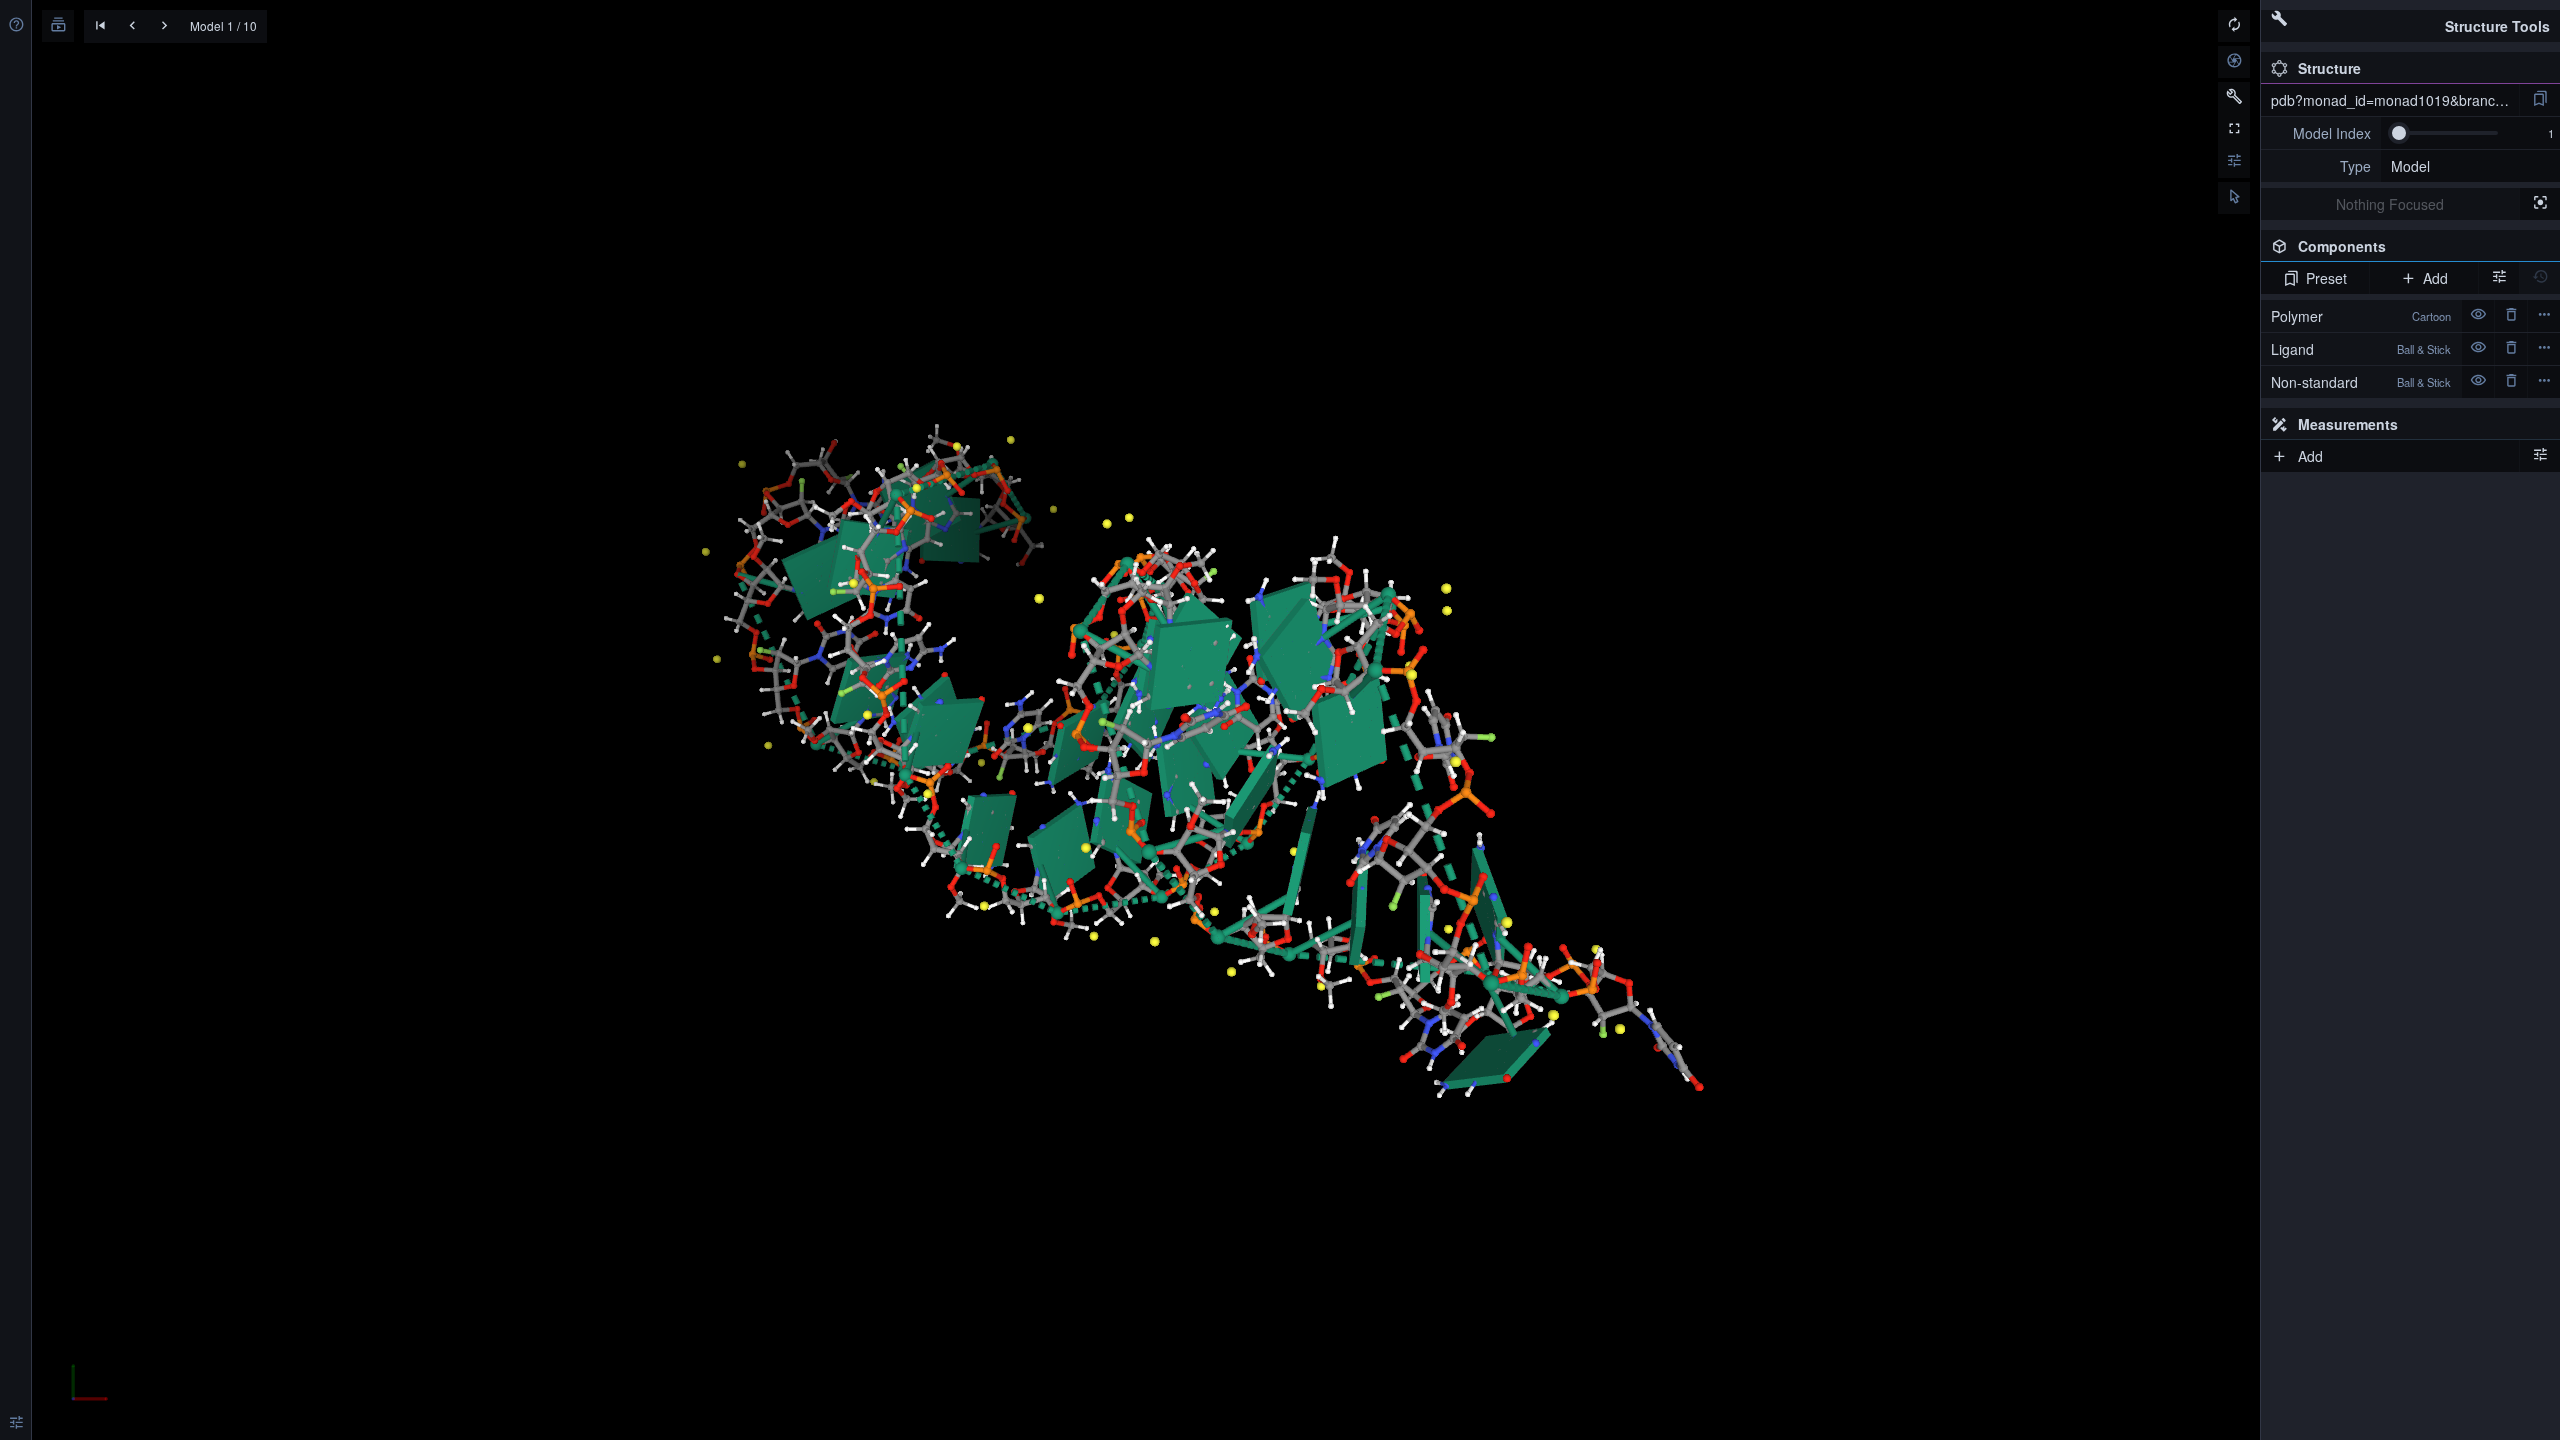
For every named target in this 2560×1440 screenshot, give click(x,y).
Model (2410, 166)
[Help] (16, 26)
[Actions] (2544, 316)
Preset (2326, 278)
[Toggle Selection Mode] (2234, 198)
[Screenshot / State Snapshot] (2234, 62)
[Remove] (2511, 316)
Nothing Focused (2390, 204)
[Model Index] (2321, 133)
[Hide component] (2478, 316)
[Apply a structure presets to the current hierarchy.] (2540, 100)
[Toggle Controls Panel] (2234, 98)
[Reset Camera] (2234, 26)
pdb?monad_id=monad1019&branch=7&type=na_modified (2395, 100)
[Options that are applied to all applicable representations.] (2499, 278)
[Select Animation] (58, 26)
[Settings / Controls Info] (2234, 162)
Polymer (2361, 316)
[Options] (2540, 456)
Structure (2329, 68)
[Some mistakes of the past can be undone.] (2540, 278)
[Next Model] (164, 27)
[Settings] (16, 1424)
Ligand (2361, 349)
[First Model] (100, 27)
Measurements (2348, 424)
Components (2407, 249)
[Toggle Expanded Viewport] (2234, 130)
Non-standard (2361, 382)
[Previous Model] (132, 27)
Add (2435, 278)
